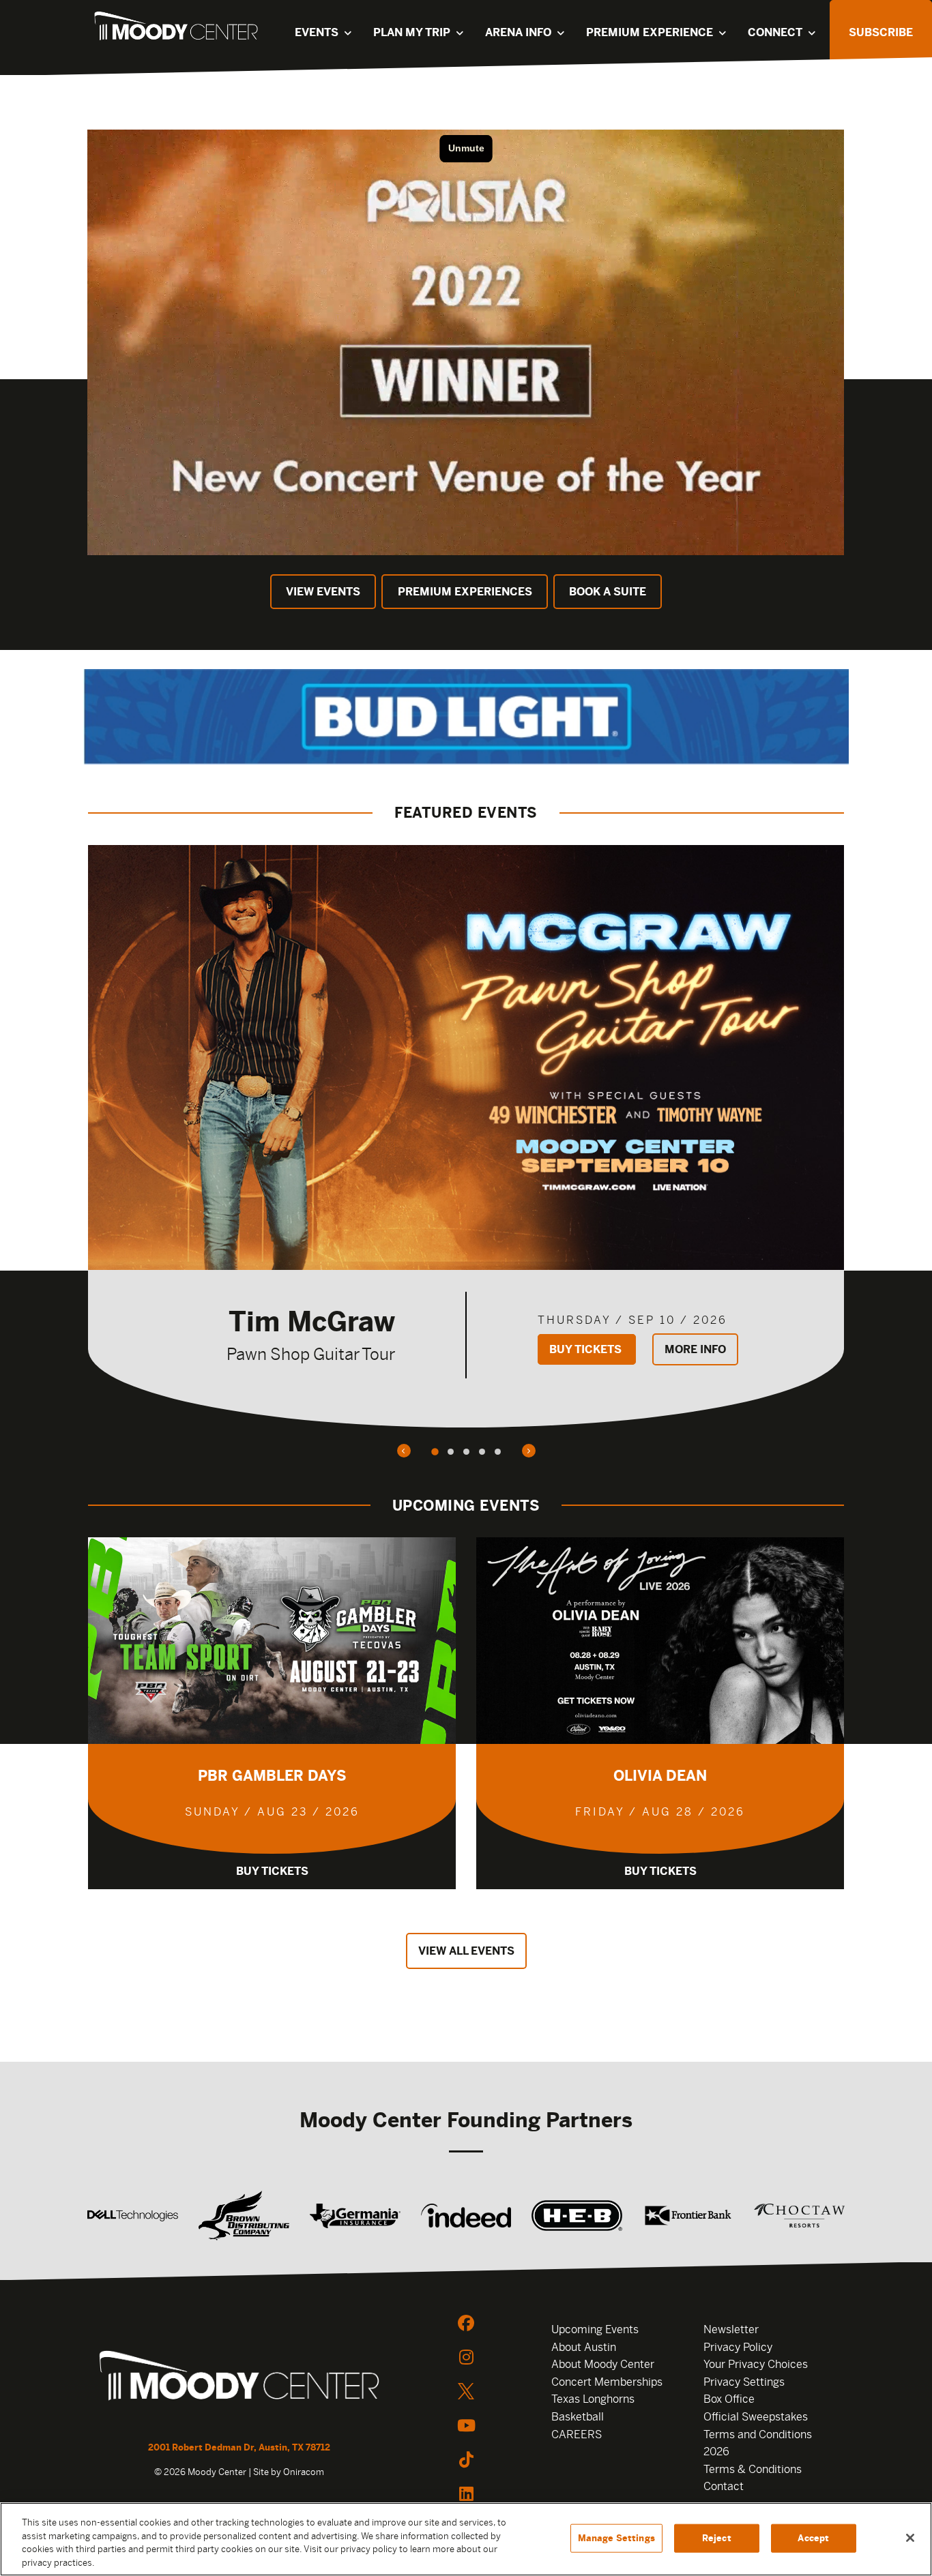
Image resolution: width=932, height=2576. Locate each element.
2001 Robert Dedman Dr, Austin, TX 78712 (239, 2447)
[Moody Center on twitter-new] (466, 2391)
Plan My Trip (412, 32)
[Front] (239, 2378)
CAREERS (577, 2434)
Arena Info (518, 32)
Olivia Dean (660, 1776)
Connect (775, 32)
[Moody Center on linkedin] (466, 2493)
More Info (695, 1349)
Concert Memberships (607, 2382)
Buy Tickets (587, 1349)
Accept (813, 2538)
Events (317, 32)
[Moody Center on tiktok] (466, 2459)
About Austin (584, 2347)
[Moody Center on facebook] (466, 2323)
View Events (323, 592)
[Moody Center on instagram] (466, 2357)
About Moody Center (603, 2364)
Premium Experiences (465, 592)
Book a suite (608, 592)
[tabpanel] (466, 1136)
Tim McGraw (312, 1321)
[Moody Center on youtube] (466, 2425)
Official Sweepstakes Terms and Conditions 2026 (758, 2434)
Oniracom (304, 2472)
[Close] (910, 2538)
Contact (724, 2486)
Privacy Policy (738, 2347)
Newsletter (731, 2329)
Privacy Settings (744, 2382)
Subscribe (881, 32)
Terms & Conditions (753, 2469)
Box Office (729, 2399)
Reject (717, 2538)
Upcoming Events (595, 2329)
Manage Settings (616, 2538)
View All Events (466, 1951)
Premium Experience (650, 32)
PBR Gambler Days (272, 1776)
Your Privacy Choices (756, 2364)
